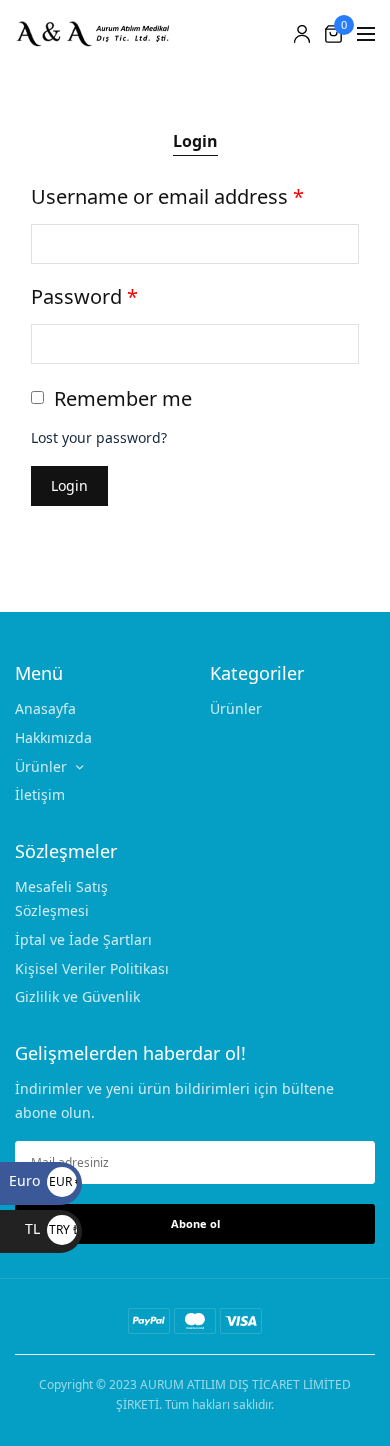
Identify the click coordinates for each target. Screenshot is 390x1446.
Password (84, 296)
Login (195, 141)
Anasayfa (45, 708)
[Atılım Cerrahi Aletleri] (100, 34)
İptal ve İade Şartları (83, 938)
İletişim (40, 794)
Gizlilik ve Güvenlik (77, 996)
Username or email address (167, 196)
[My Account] (302, 34)
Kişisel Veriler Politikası (92, 967)
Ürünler (41, 765)
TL (51, 1228)
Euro (43, 1180)
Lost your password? (99, 437)
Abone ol (195, 1222)
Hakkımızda (53, 736)
